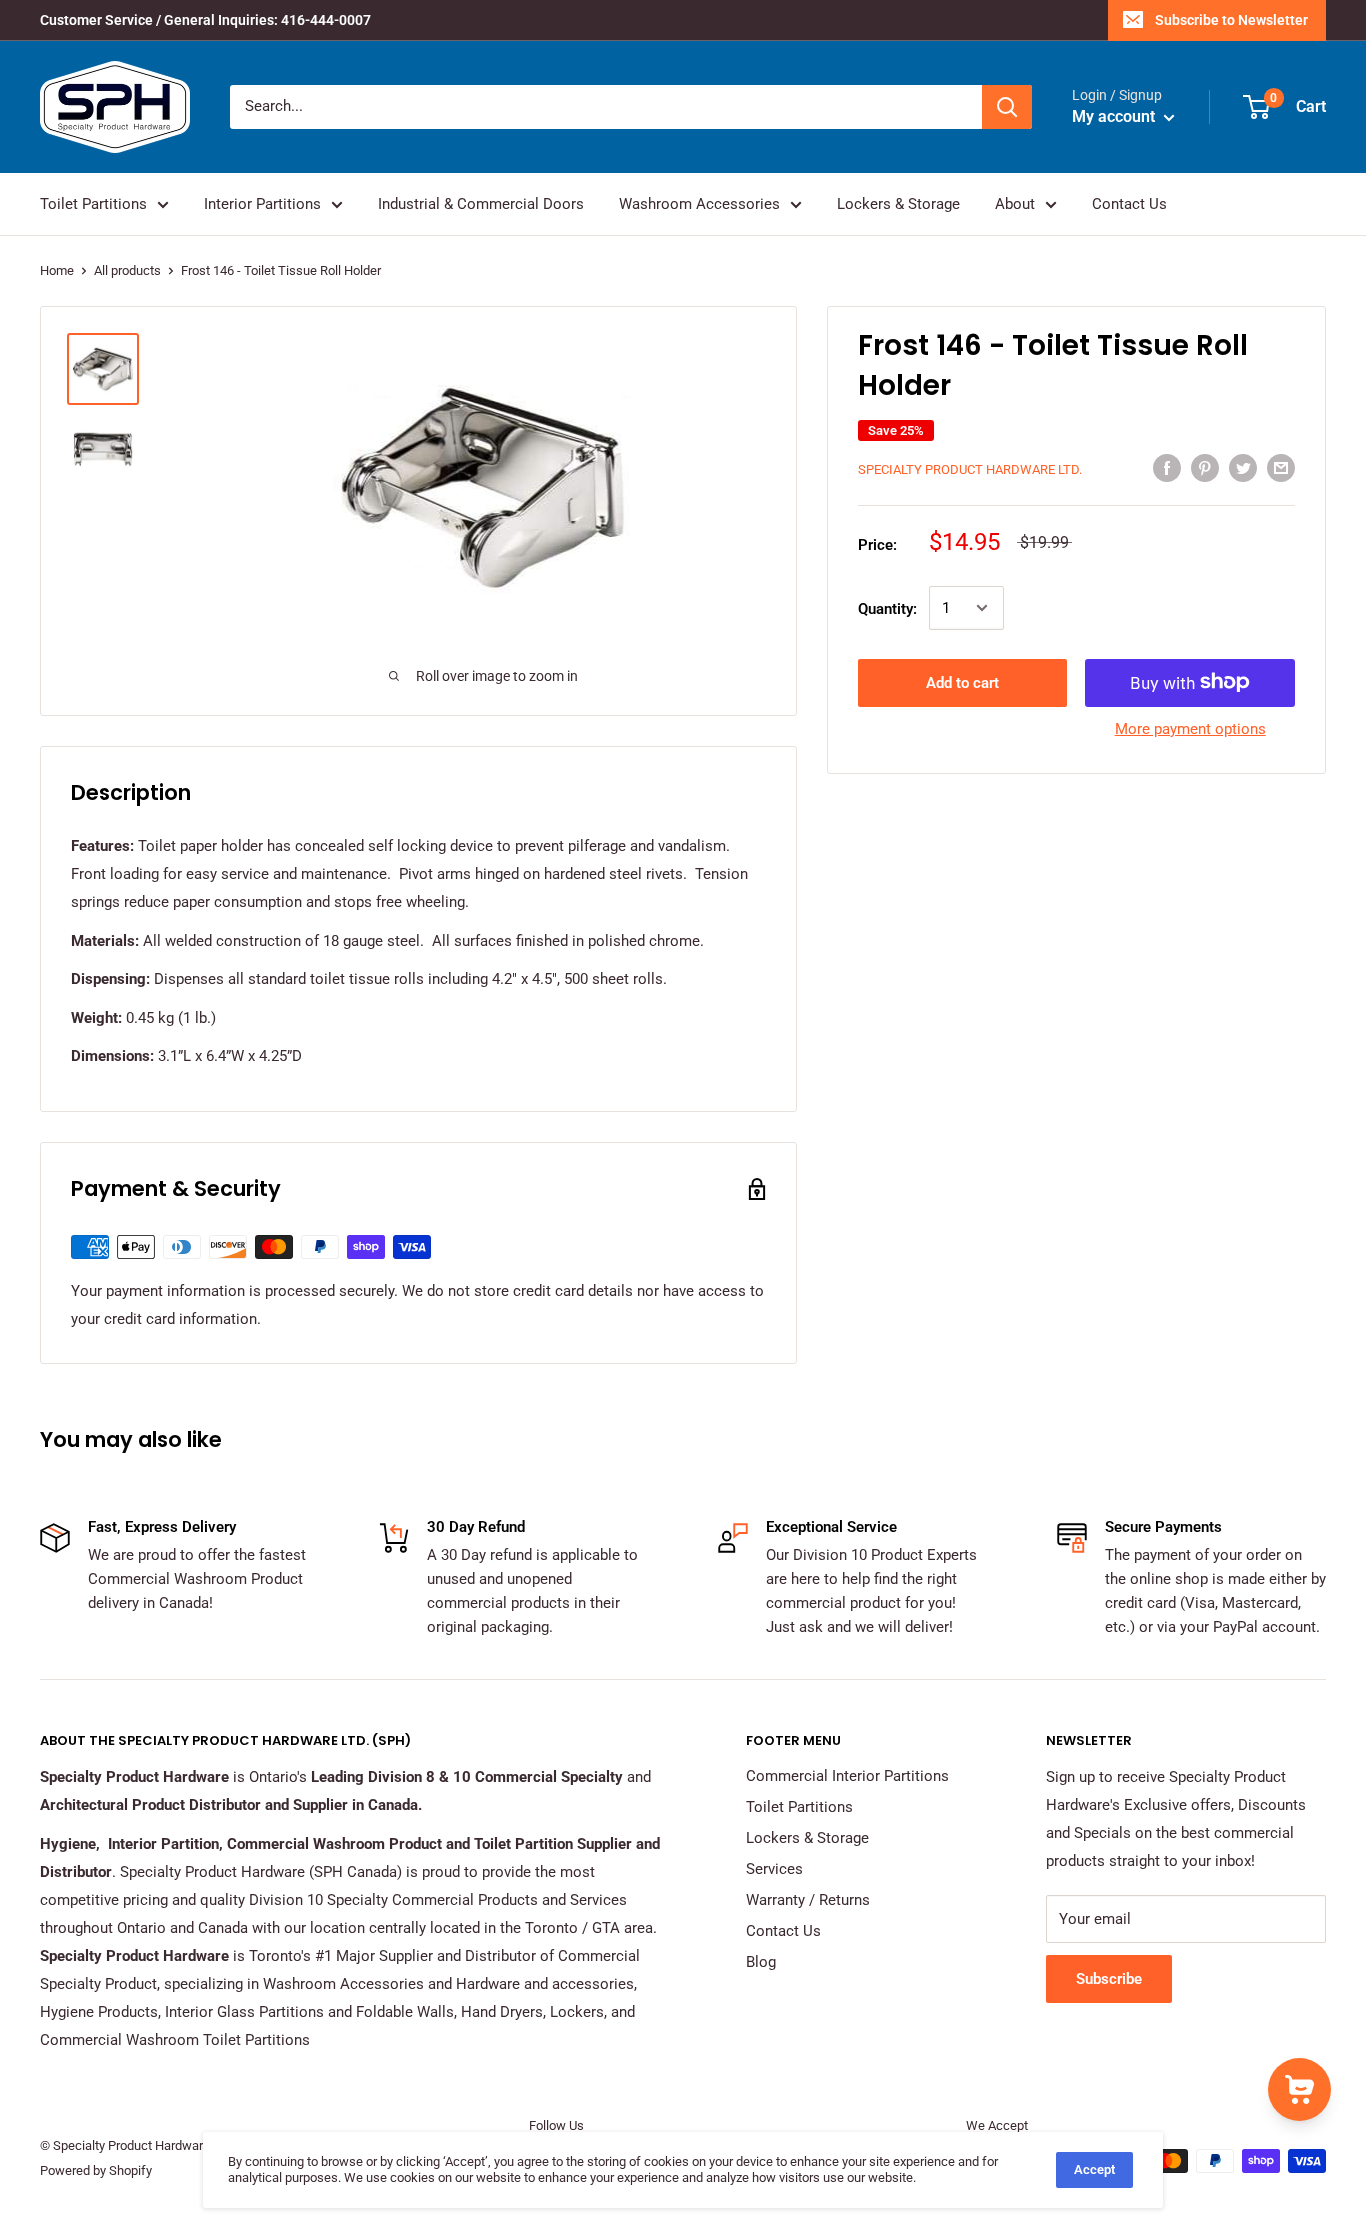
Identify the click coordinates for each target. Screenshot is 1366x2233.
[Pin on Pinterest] (1205, 467)
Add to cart (962, 682)
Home (57, 270)
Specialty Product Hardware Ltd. (970, 469)
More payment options (1190, 728)
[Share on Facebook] (1167, 467)
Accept (1094, 2169)
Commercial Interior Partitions (847, 1776)
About (1015, 204)
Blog (761, 1962)
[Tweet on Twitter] (1243, 467)
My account (1115, 116)
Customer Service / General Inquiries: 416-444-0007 (205, 20)
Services (774, 1869)
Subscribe (1109, 1979)
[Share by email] (1281, 467)
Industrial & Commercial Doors (481, 204)
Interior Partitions (262, 204)
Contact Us (1129, 204)
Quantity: (887, 608)
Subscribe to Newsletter (1231, 20)
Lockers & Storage (898, 204)
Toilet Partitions (93, 204)
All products (127, 270)
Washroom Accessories (699, 204)
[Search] (1007, 107)
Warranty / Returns (808, 1900)
